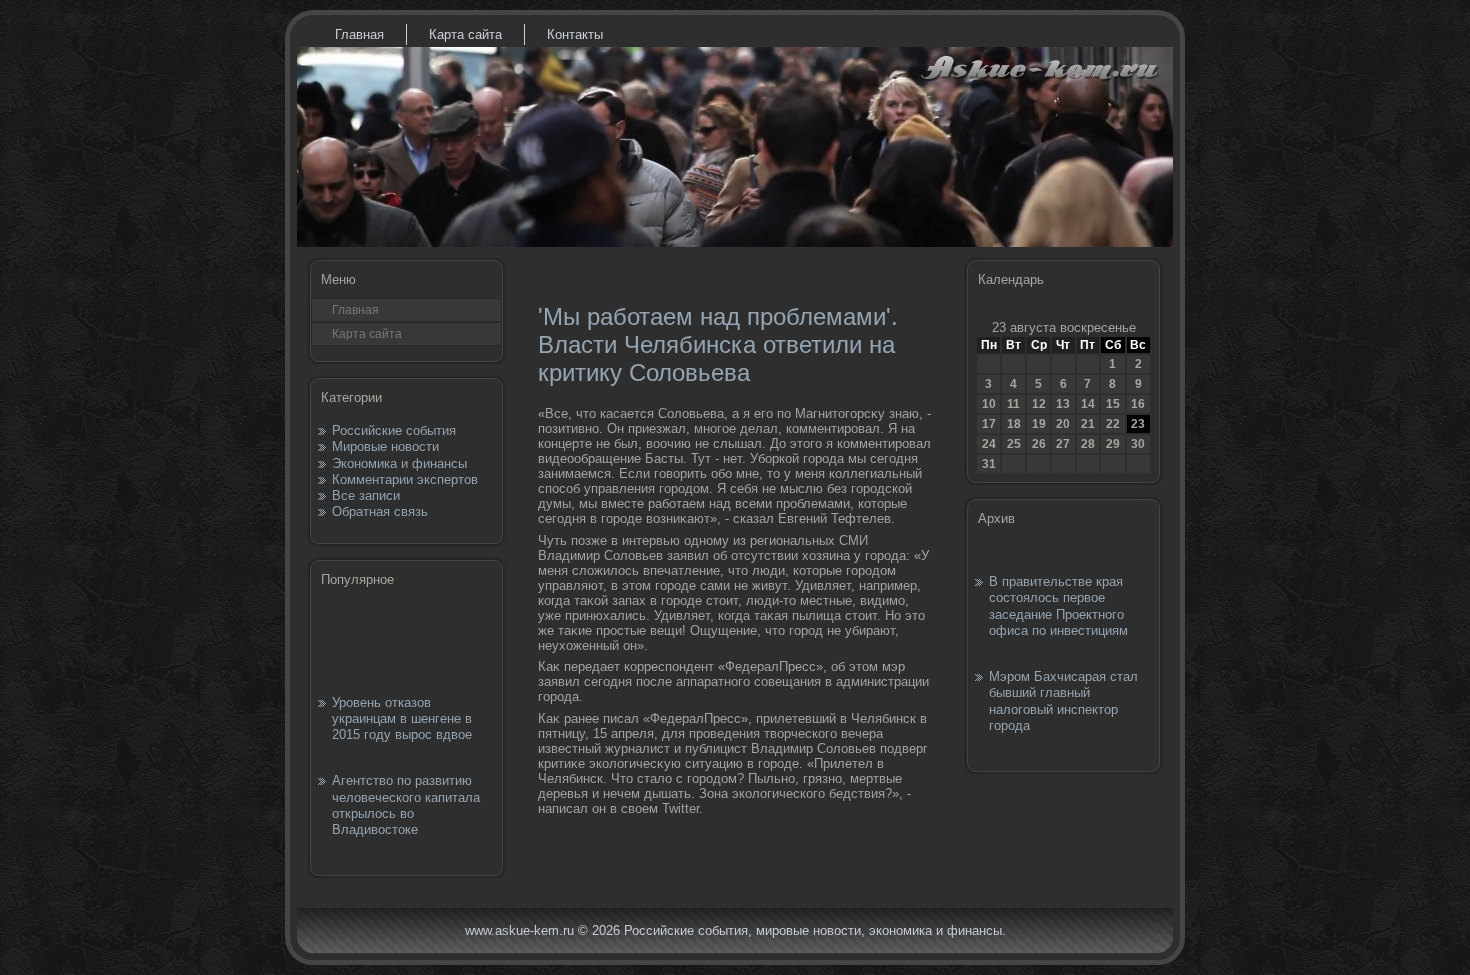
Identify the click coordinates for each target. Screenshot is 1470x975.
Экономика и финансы (399, 463)
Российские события (394, 430)
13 (1063, 404)
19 (1039, 424)
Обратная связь (380, 511)
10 (989, 404)
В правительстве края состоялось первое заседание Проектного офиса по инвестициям (1058, 606)
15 (1113, 404)
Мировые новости (385, 446)
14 (1088, 404)
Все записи (366, 495)
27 (1063, 444)
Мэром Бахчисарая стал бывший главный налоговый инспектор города (1063, 701)
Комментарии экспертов (405, 479)
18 (1014, 424)
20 (1063, 424)
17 (989, 424)
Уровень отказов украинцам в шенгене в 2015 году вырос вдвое (402, 719)
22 (1113, 424)
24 (989, 444)
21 (1088, 424)
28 (1088, 444)
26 (1039, 444)
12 (1039, 404)
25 (1014, 444)
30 (1138, 444)
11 (1013, 404)
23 (1138, 424)
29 (1113, 444)
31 (989, 464)
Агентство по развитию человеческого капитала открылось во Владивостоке (406, 805)
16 (1138, 404)
